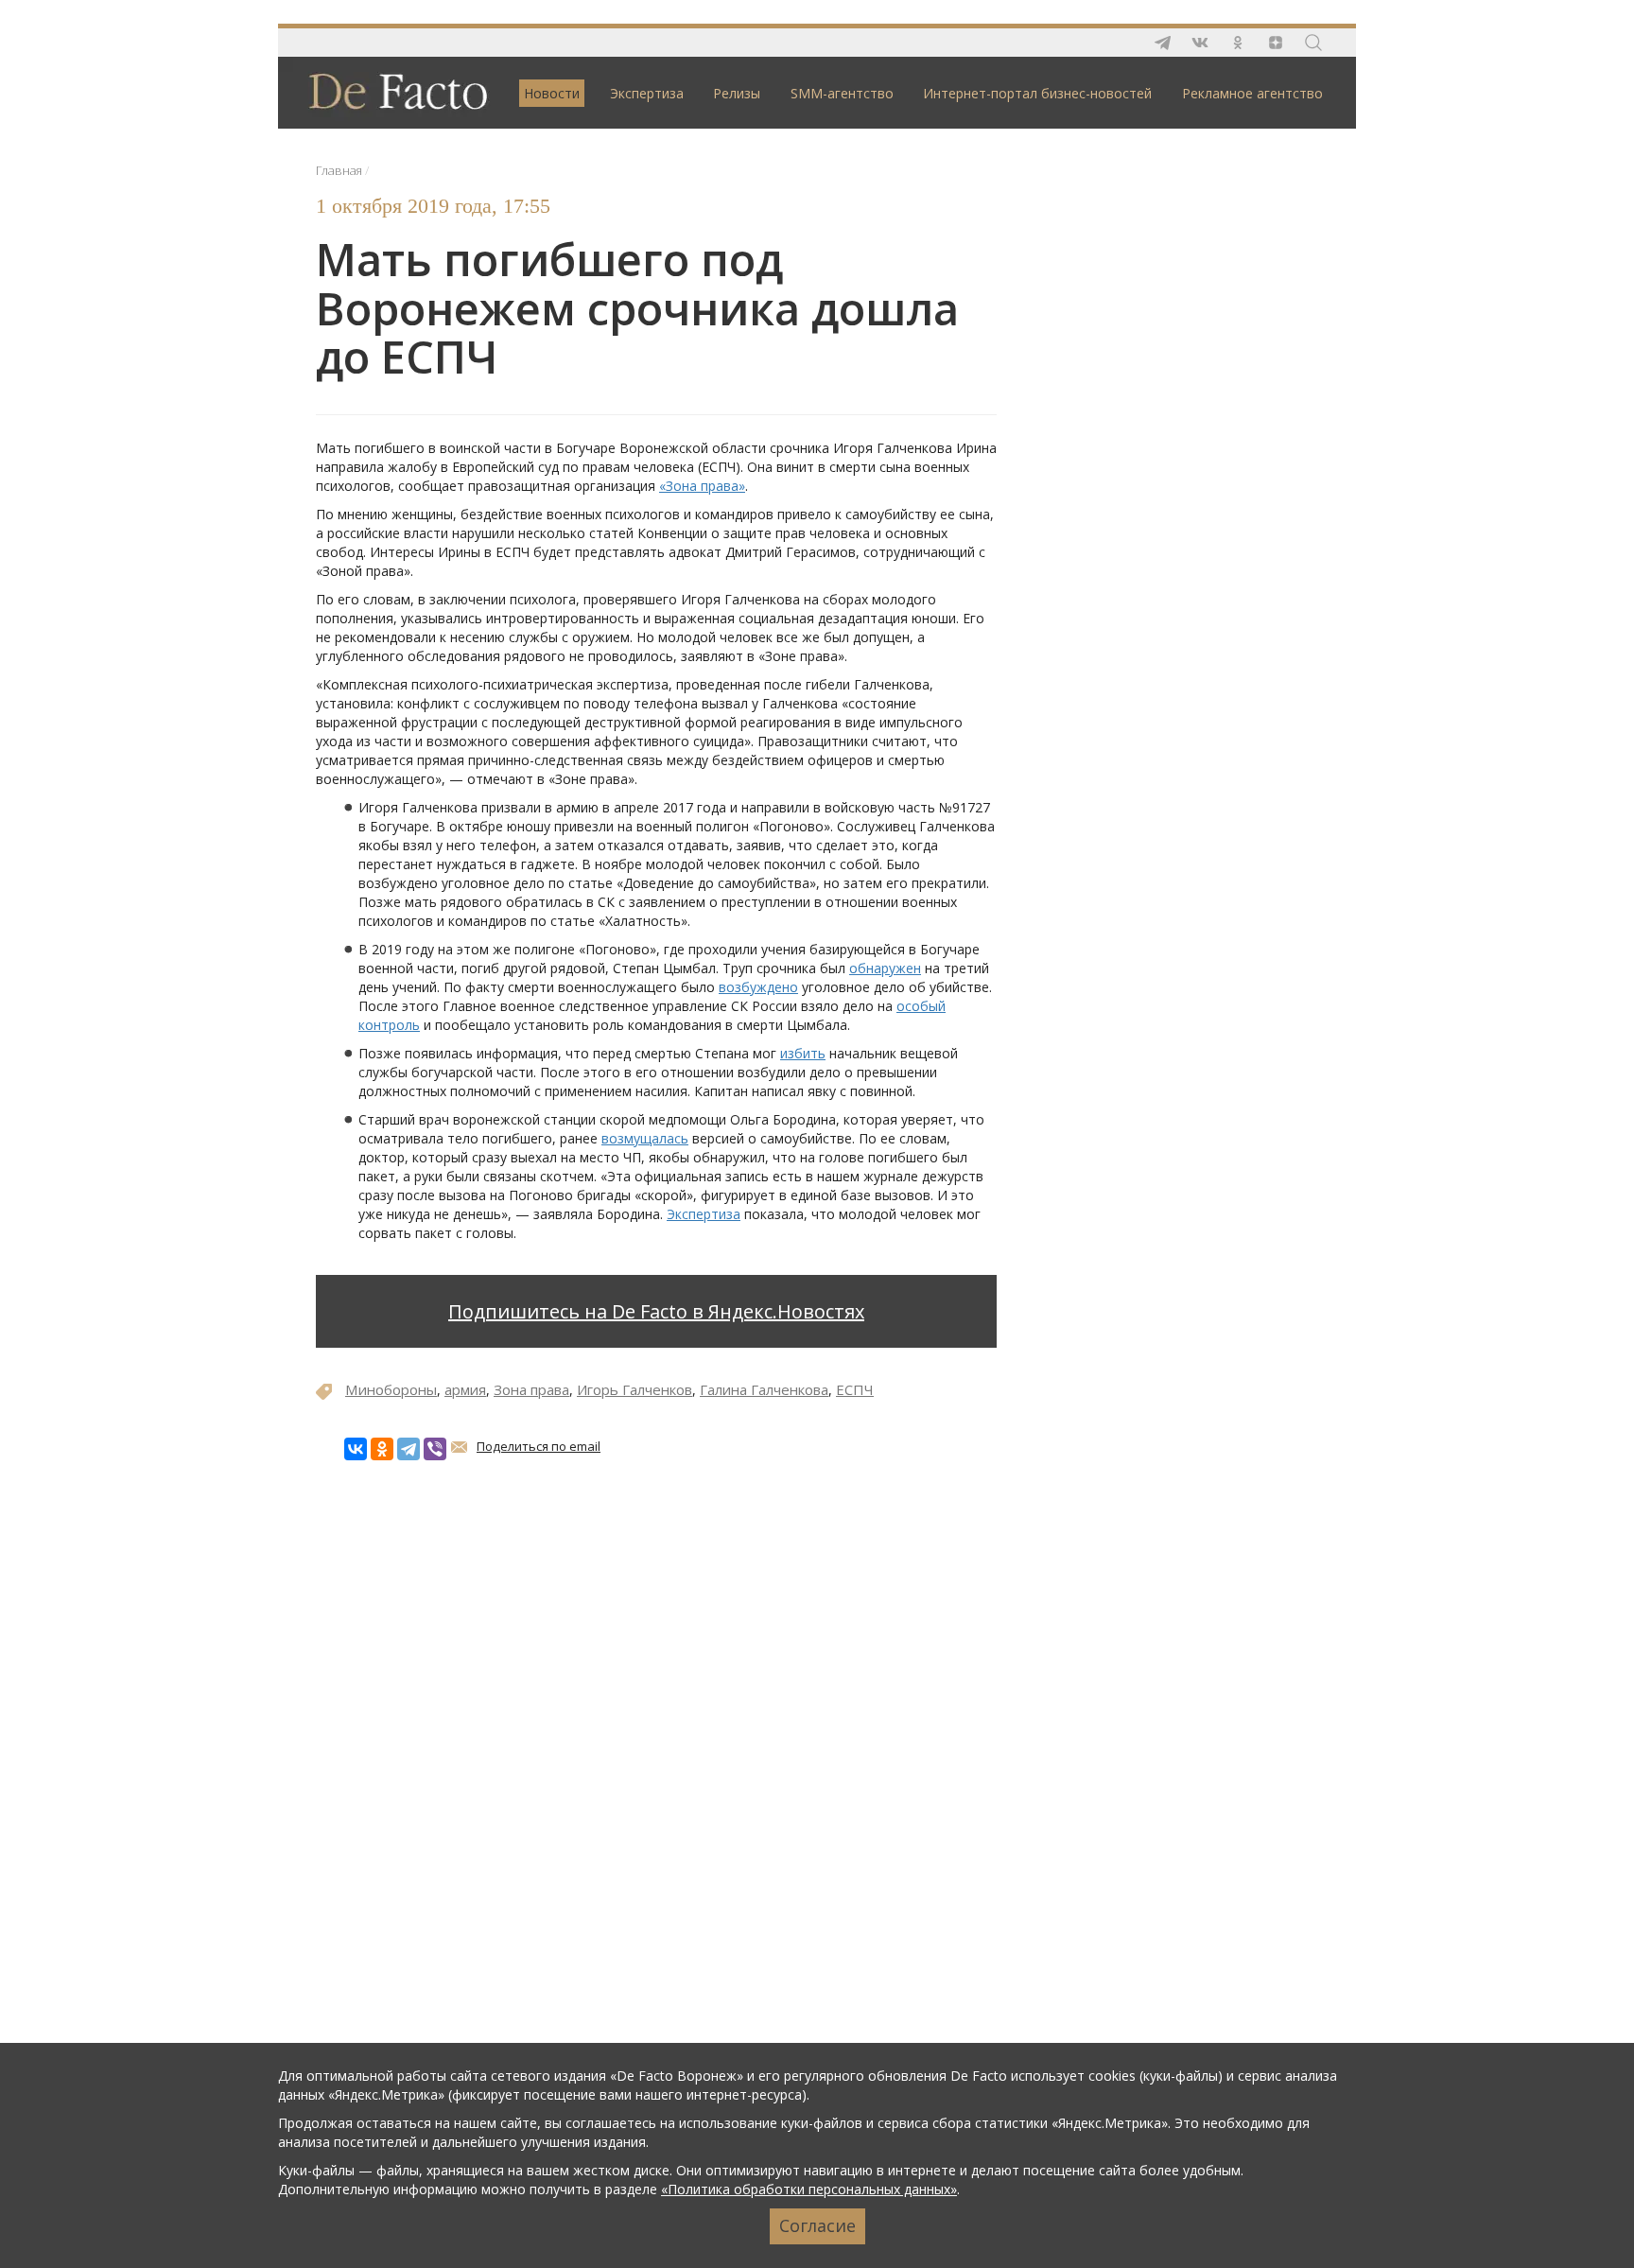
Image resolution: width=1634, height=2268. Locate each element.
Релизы (737, 93)
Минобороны (391, 1389)
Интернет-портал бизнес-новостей (1037, 93)
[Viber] (435, 1449)
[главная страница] (389, 91)
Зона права (531, 1389)
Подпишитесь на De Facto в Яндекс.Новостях (656, 1311)
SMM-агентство (842, 93)
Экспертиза (647, 93)
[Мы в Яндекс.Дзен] (1276, 43)
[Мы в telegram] (1162, 43)
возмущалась (645, 1138)
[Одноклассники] (382, 1449)
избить (803, 1053)
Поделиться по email (539, 1446)
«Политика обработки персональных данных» (809, 2189)
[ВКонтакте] (356, 1449)
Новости (552, 93)
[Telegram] (408, 1449)
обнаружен (885, 968)
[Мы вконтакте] (1200, 43)
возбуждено (758, 987)
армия (465, 1389)
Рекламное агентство (1252, 93)
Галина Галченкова (764, 1389)
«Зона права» (702, 486)
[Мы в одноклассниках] (1238, 43)
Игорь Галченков (634, 1389)
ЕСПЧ (855, 1389)
